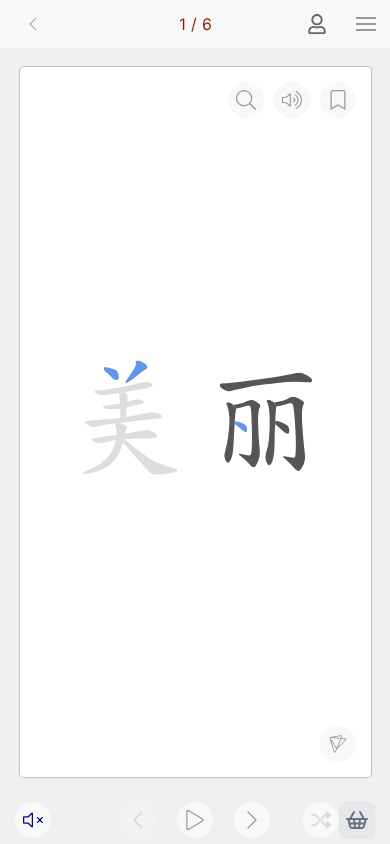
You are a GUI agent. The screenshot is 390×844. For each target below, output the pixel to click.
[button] (366, 24)
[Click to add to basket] (357, 820)
